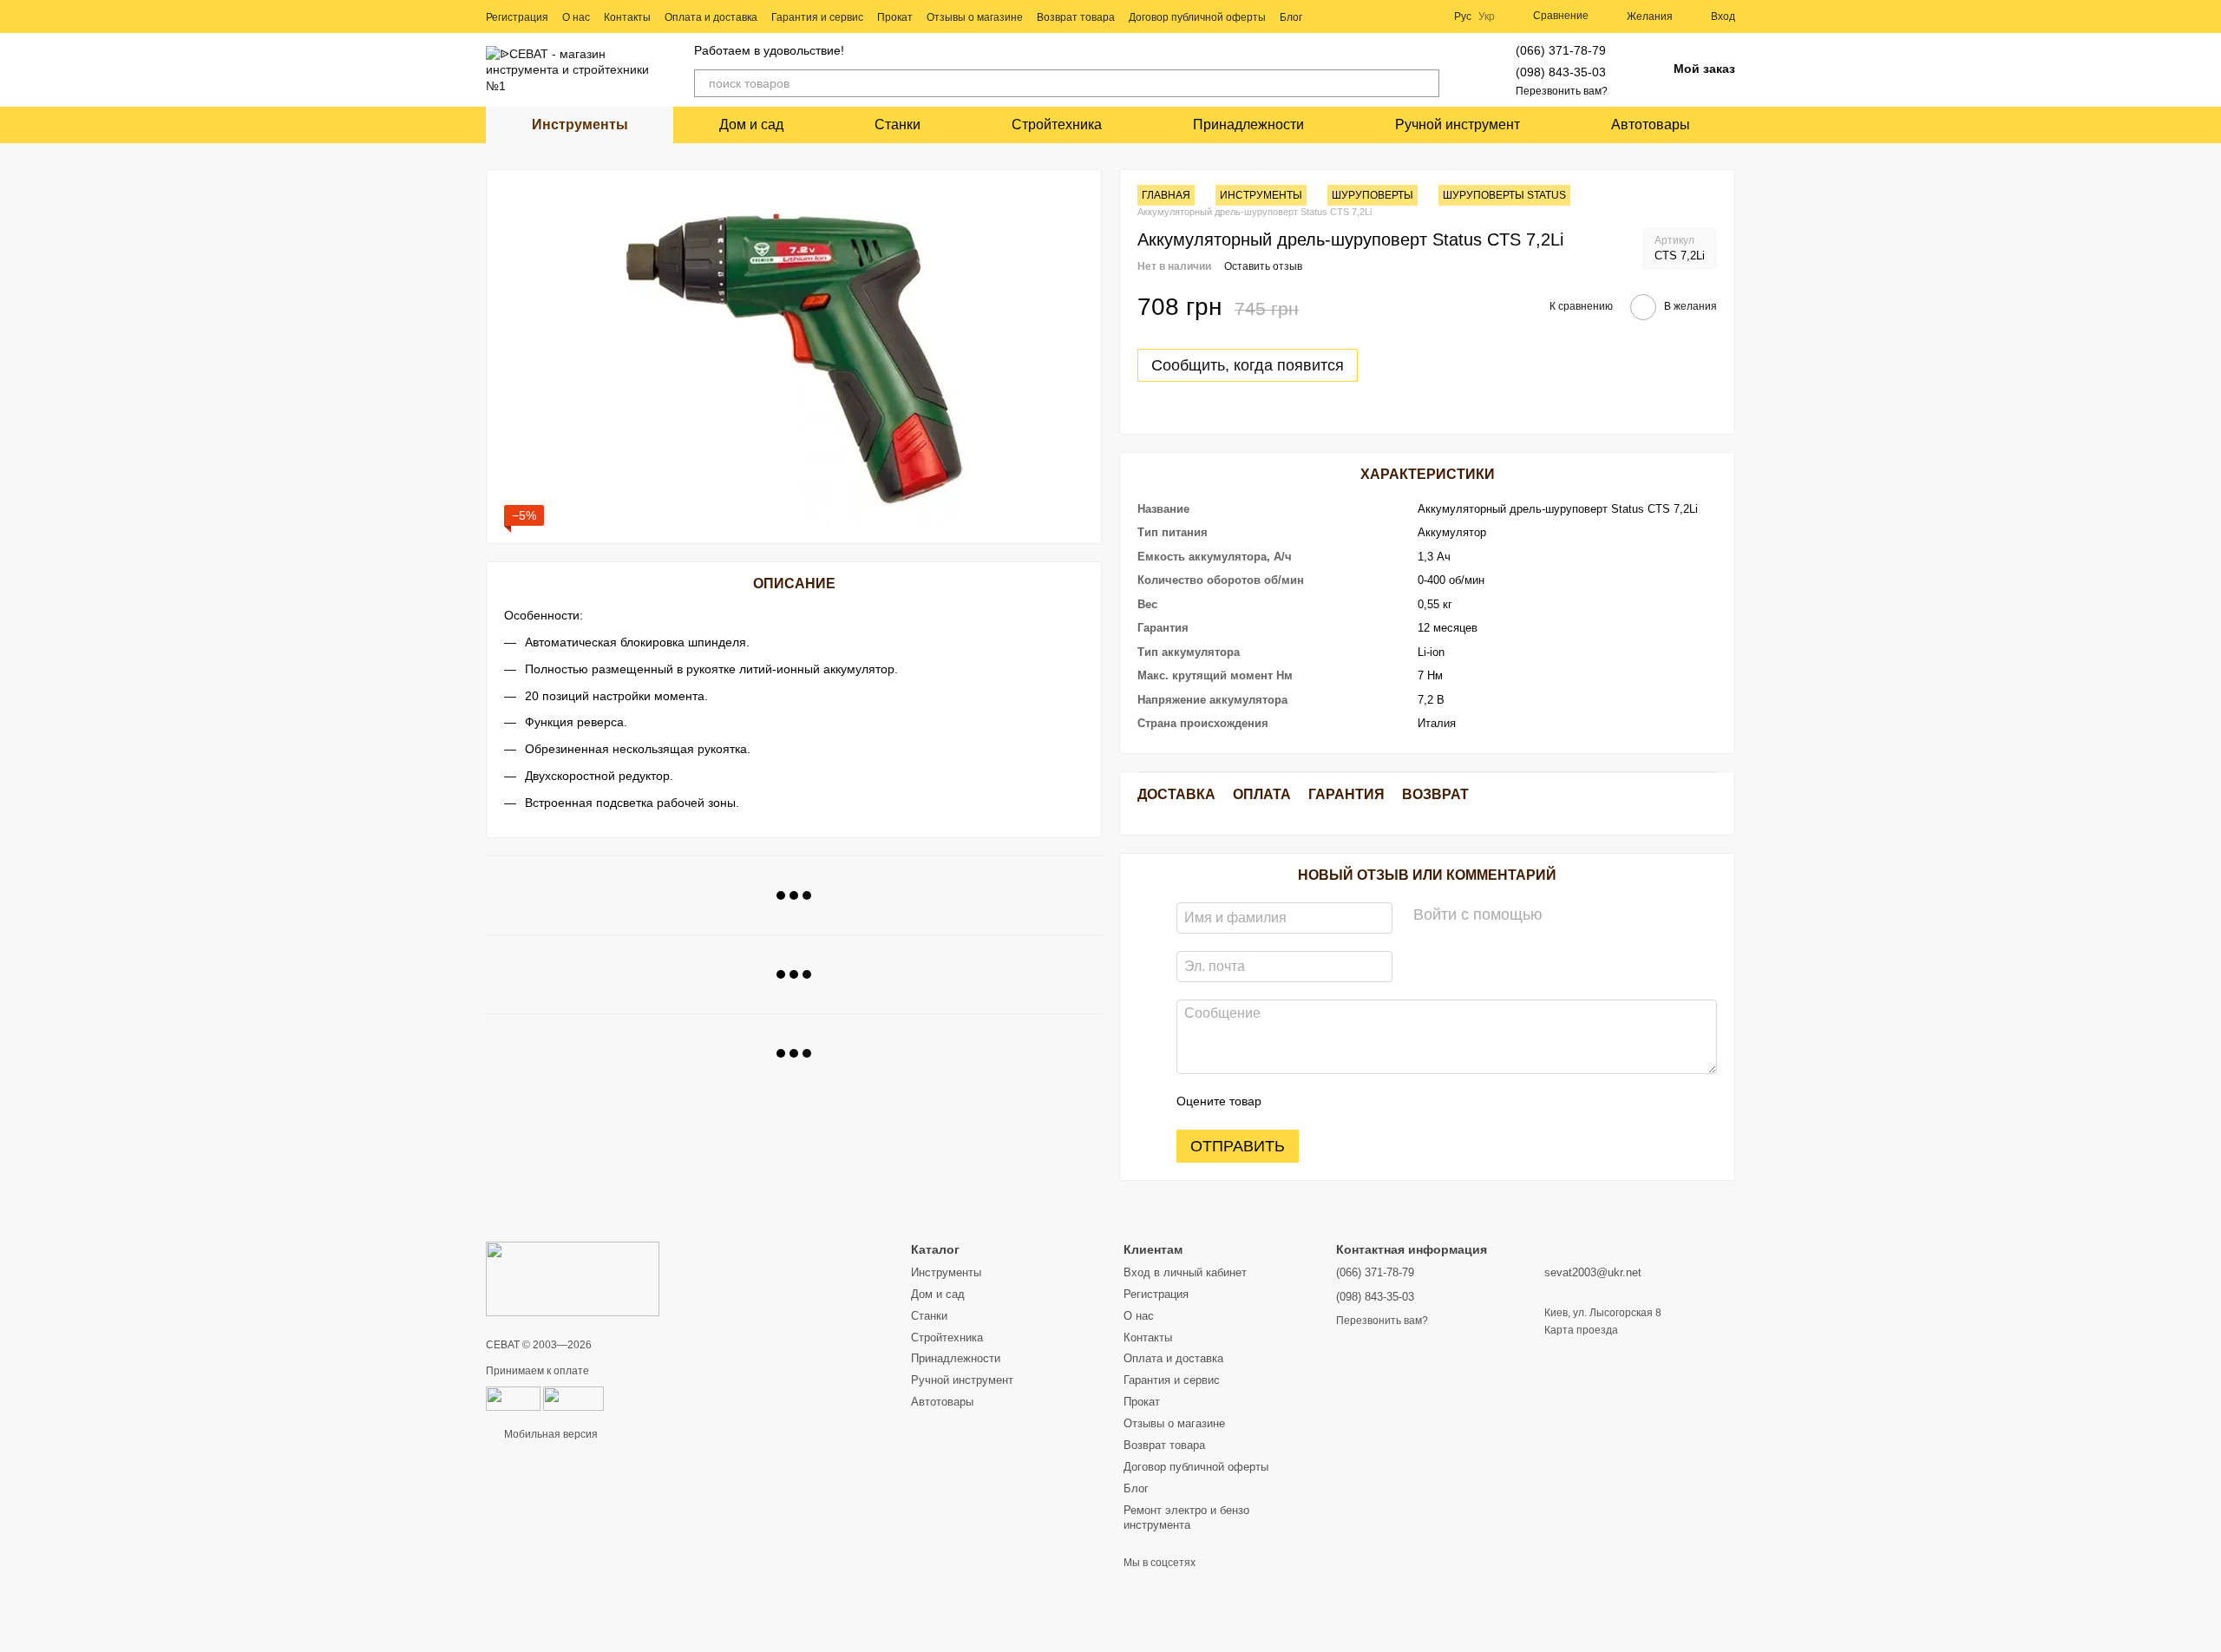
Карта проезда (1581, 1330)
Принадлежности (1248, 125)
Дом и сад (751, 125)
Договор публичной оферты (1197, 17)
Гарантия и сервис (817, 17)
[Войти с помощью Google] (1589, 915)
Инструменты (580, 125)
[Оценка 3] (1346, 1102)
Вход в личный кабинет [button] (1185, 1272)
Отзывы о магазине (975, 17)
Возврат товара (1076, 17)
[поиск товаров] (1425, 83)
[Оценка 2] (1318, 1102)
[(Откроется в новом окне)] (573, 1398)
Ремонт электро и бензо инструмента (1186, 1518)
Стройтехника (1057, 125)
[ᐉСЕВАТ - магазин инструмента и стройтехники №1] (573, 1278)
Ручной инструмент (1458, 125)
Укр (1487, 16)
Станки (898, 125)
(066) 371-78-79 (1561, 50)
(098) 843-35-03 (1561, 72)
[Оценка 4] (1373, 1102)
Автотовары (1651, 125)
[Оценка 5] (1401, 1102)
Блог (1291, 17)
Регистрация (517, 17)
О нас (576, 17)
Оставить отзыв (1263, 266)
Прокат (895, 17)
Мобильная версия (550, 1434)
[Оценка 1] (1290, 1102)
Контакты (627, 17)
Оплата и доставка (711, 17)
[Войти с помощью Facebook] (1562, 915)
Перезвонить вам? (1562, 91)
